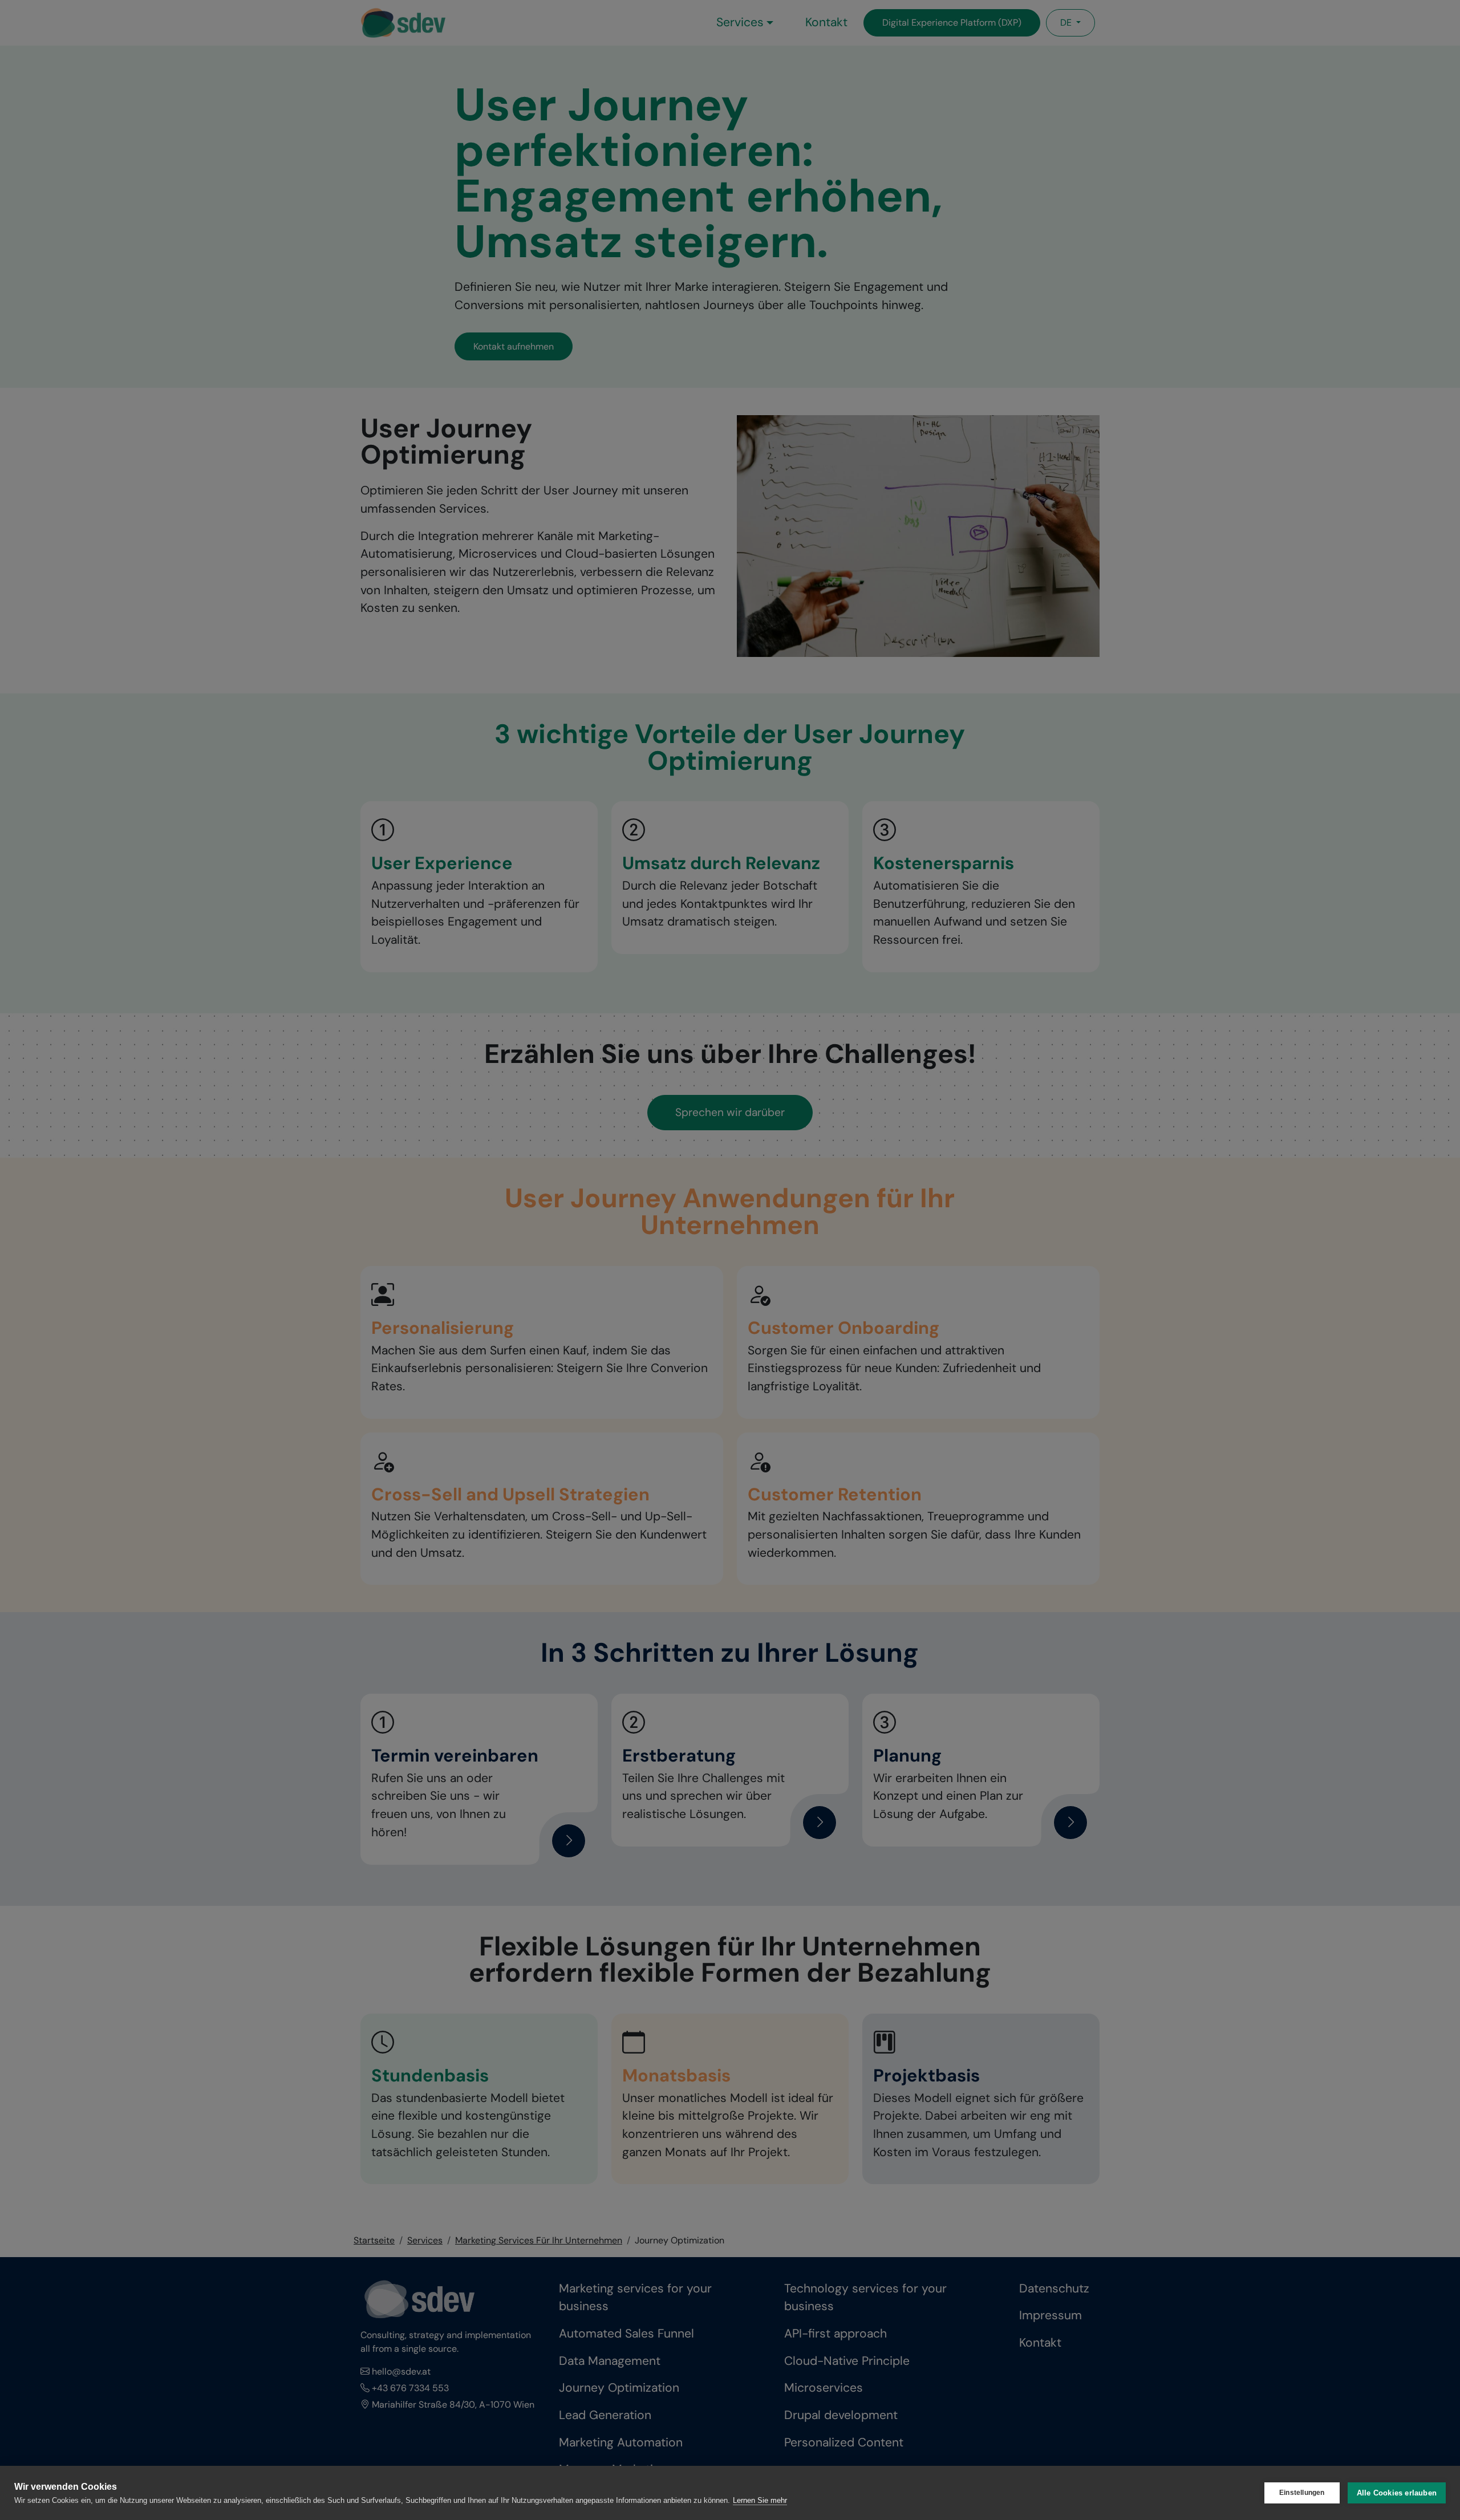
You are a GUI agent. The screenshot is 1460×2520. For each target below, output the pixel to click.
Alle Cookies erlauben (1397, 2493)
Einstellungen (1302, 2493)
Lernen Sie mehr (760, 2500)
